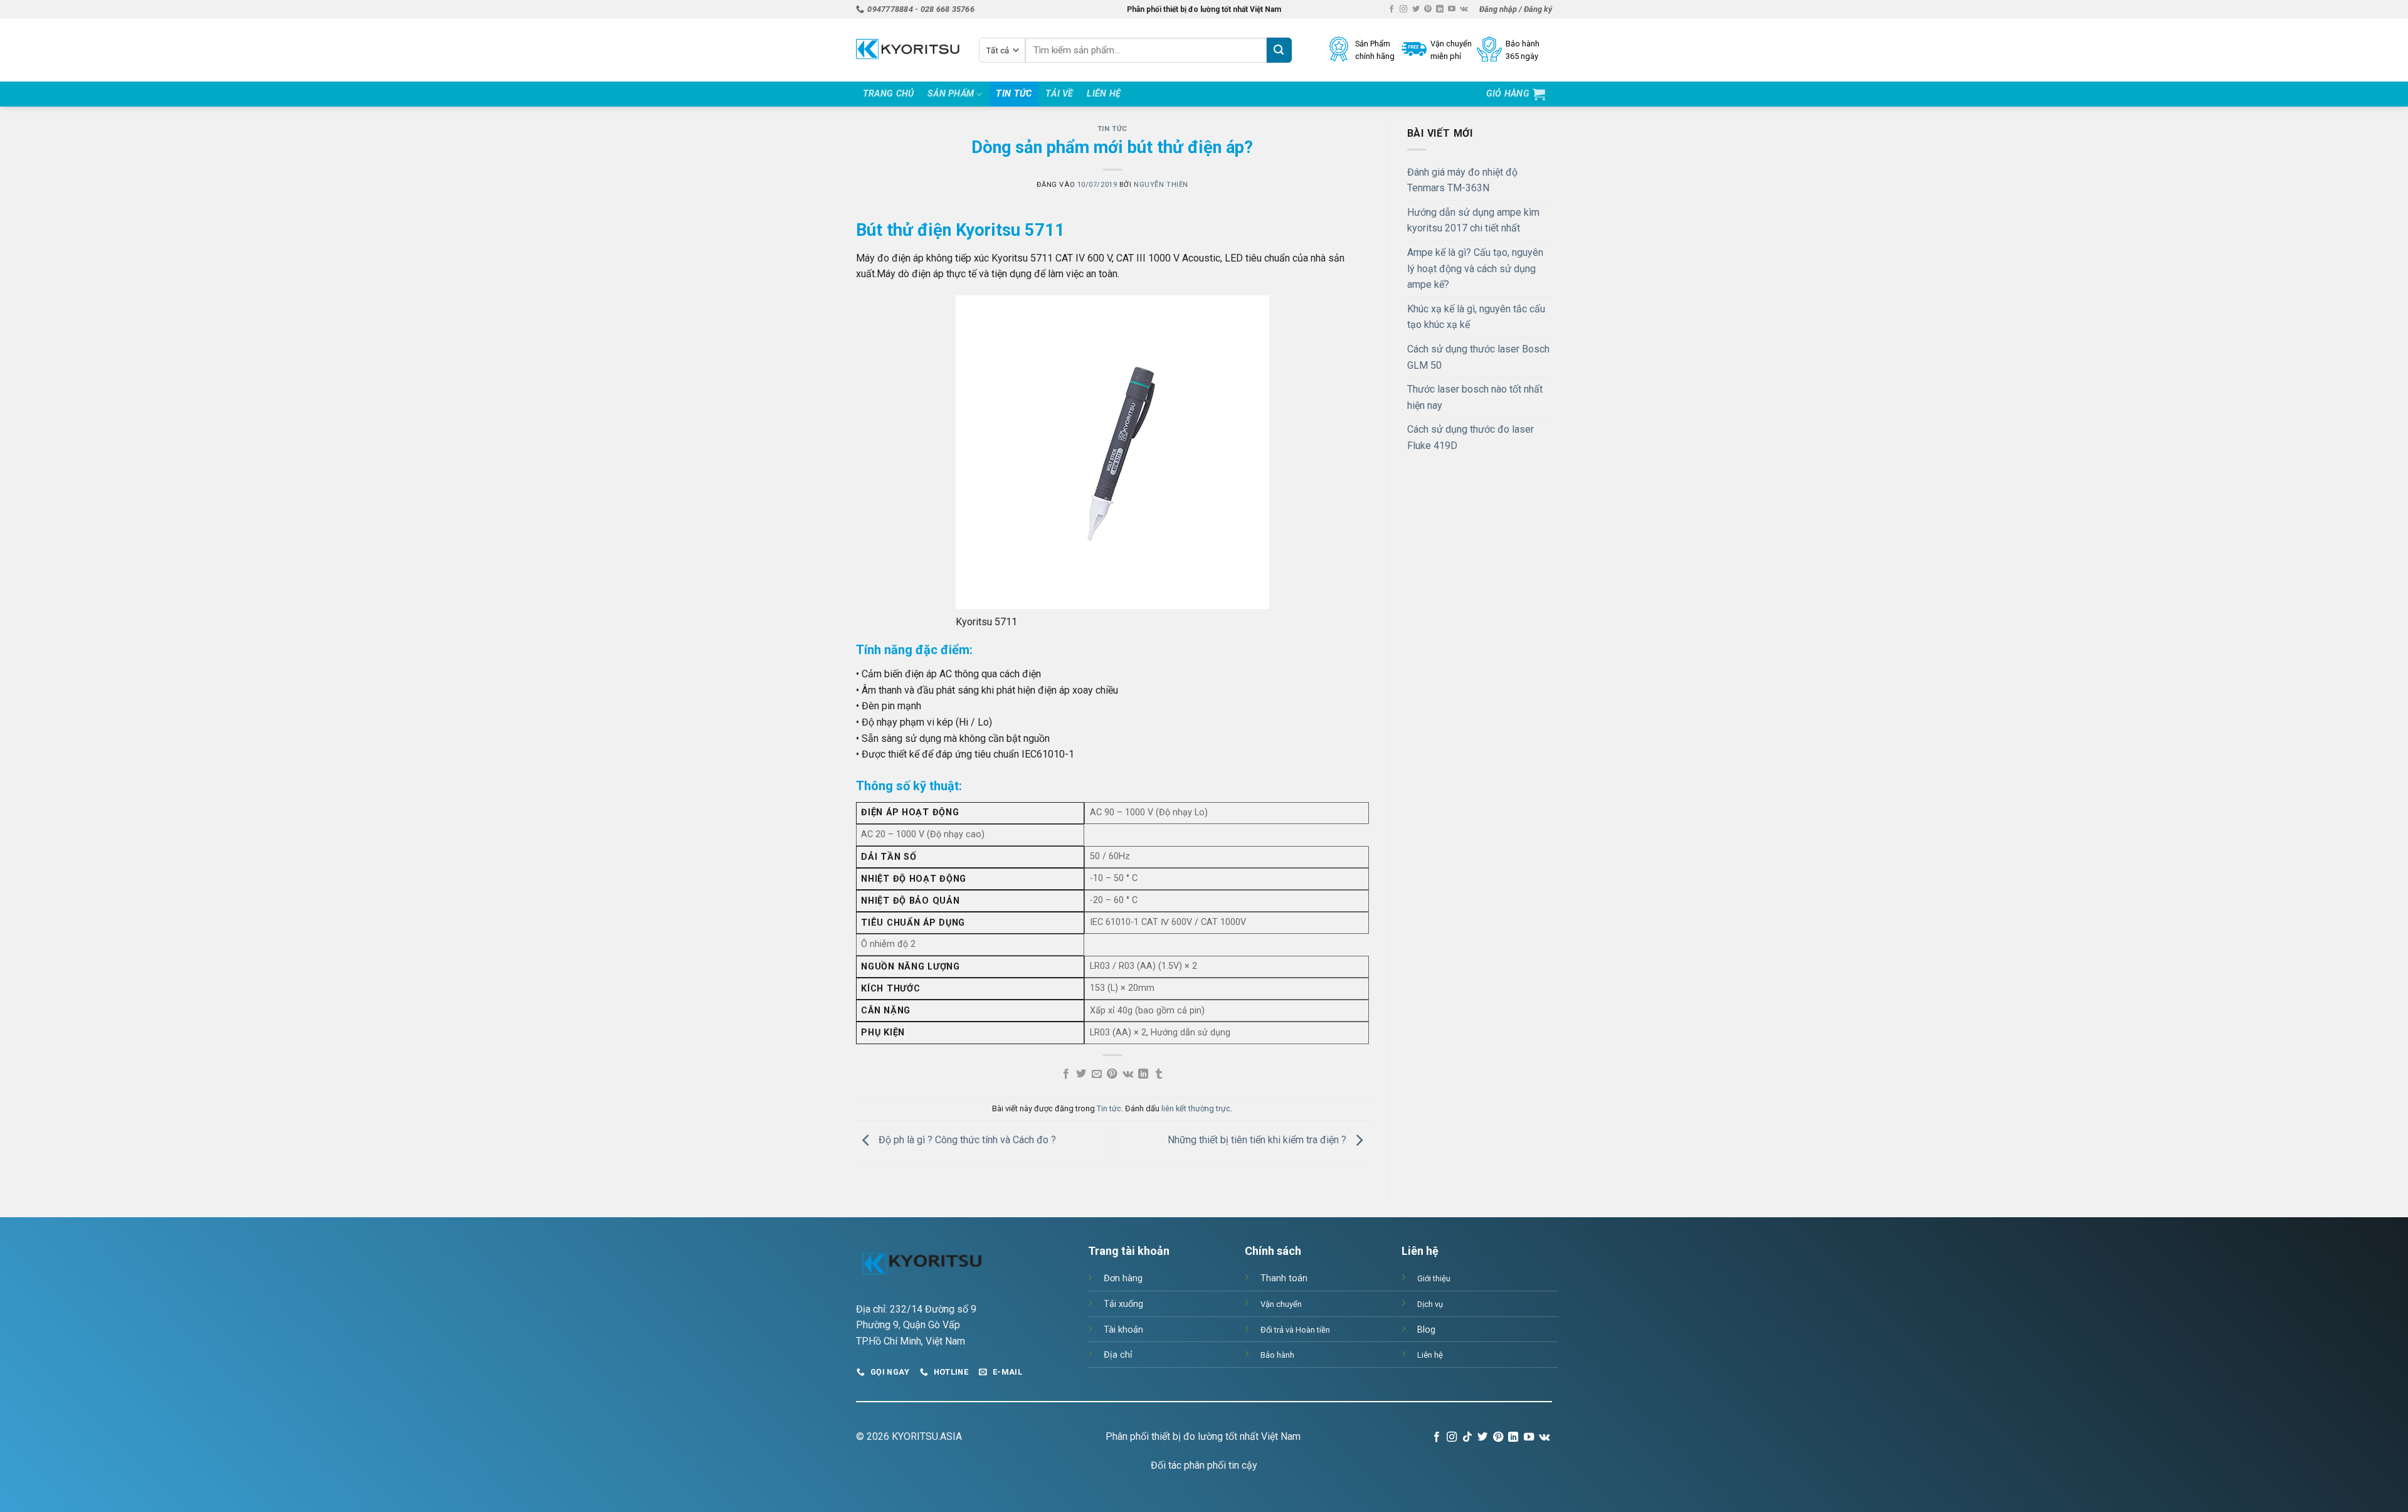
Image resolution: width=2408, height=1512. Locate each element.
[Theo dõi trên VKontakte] (1464, 9)
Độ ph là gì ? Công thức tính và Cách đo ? (966, 1140)
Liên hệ (1104, 94)
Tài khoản (1123, 1330)
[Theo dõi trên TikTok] (1467, 1437)
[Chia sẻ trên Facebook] (1066, 1074)
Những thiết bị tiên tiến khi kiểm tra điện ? (1258, 1140)
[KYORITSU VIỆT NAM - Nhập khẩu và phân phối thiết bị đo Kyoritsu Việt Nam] (908, 50)
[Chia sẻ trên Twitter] (1081, 1074)
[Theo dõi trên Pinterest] (1428, 9)
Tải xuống (1123, 1304)
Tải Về (1059, 94)
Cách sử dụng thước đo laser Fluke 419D (1471, 437)
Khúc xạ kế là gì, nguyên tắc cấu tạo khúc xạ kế (1476, 317)
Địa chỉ (1118, 1355)
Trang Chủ (889, 94)
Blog (1426, 1330)
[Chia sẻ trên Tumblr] (1158, 1074)
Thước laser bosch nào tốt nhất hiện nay (1475, 397)
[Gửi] (1279, 50)
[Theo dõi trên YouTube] (1452, 9)
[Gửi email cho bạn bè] (1097, 1074)
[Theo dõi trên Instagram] (1403, 9)
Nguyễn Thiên (1161, 185)
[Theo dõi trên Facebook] (1391, 9)
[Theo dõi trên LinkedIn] (1440, 9)
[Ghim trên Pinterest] (1112, 1074)
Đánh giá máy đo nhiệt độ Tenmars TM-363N (1462, 180)
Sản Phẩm (951, 94)
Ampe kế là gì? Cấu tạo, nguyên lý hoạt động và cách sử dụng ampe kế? (1475, 268)
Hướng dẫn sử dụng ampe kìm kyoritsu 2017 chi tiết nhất (1473, 220)
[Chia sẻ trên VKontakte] (1128, 1074)
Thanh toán (1284, 1278)
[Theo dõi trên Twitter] (1416, 9)
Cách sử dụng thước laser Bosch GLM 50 (1478, 357)
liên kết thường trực (1196, 1108)
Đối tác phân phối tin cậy (1204, 1465)
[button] (1516, 9)
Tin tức (1014, 94)
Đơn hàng (1123, 1278)
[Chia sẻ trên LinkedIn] (1143, 1074)
